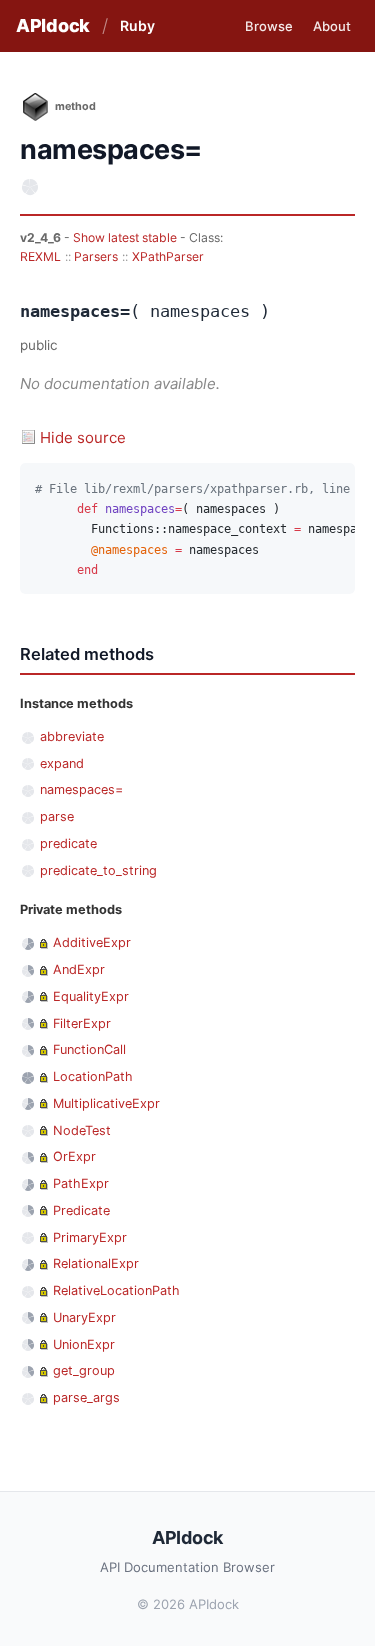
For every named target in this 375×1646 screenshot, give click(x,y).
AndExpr (79, 969)
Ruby (137, 25)
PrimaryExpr (90, 1237)
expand (62, 763)
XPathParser (168, 256)
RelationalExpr (96, 1263)
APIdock (53, 25)
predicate (68, 843)
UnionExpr (84, 1344)
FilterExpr (82, 1023)
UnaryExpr (84, 1317)
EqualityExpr (91, 996)
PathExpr (81, 1183)
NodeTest (82, 1130)
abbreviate (72, 736)
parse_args (86, 1397)
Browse (269, 26)
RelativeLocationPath (116, 1290)
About (332, 26)
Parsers (96, 256)
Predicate (81, 1210)
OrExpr (74, 1156)
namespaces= (81, 789)
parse (57, 816)
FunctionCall (89, 1049)
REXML (40, 256)
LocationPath (93, 1076)
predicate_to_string (98, 870)
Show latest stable (126, 237)
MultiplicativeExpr (106, 1103)
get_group (84, 1370)
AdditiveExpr (92, 942)
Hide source (83, 437)
